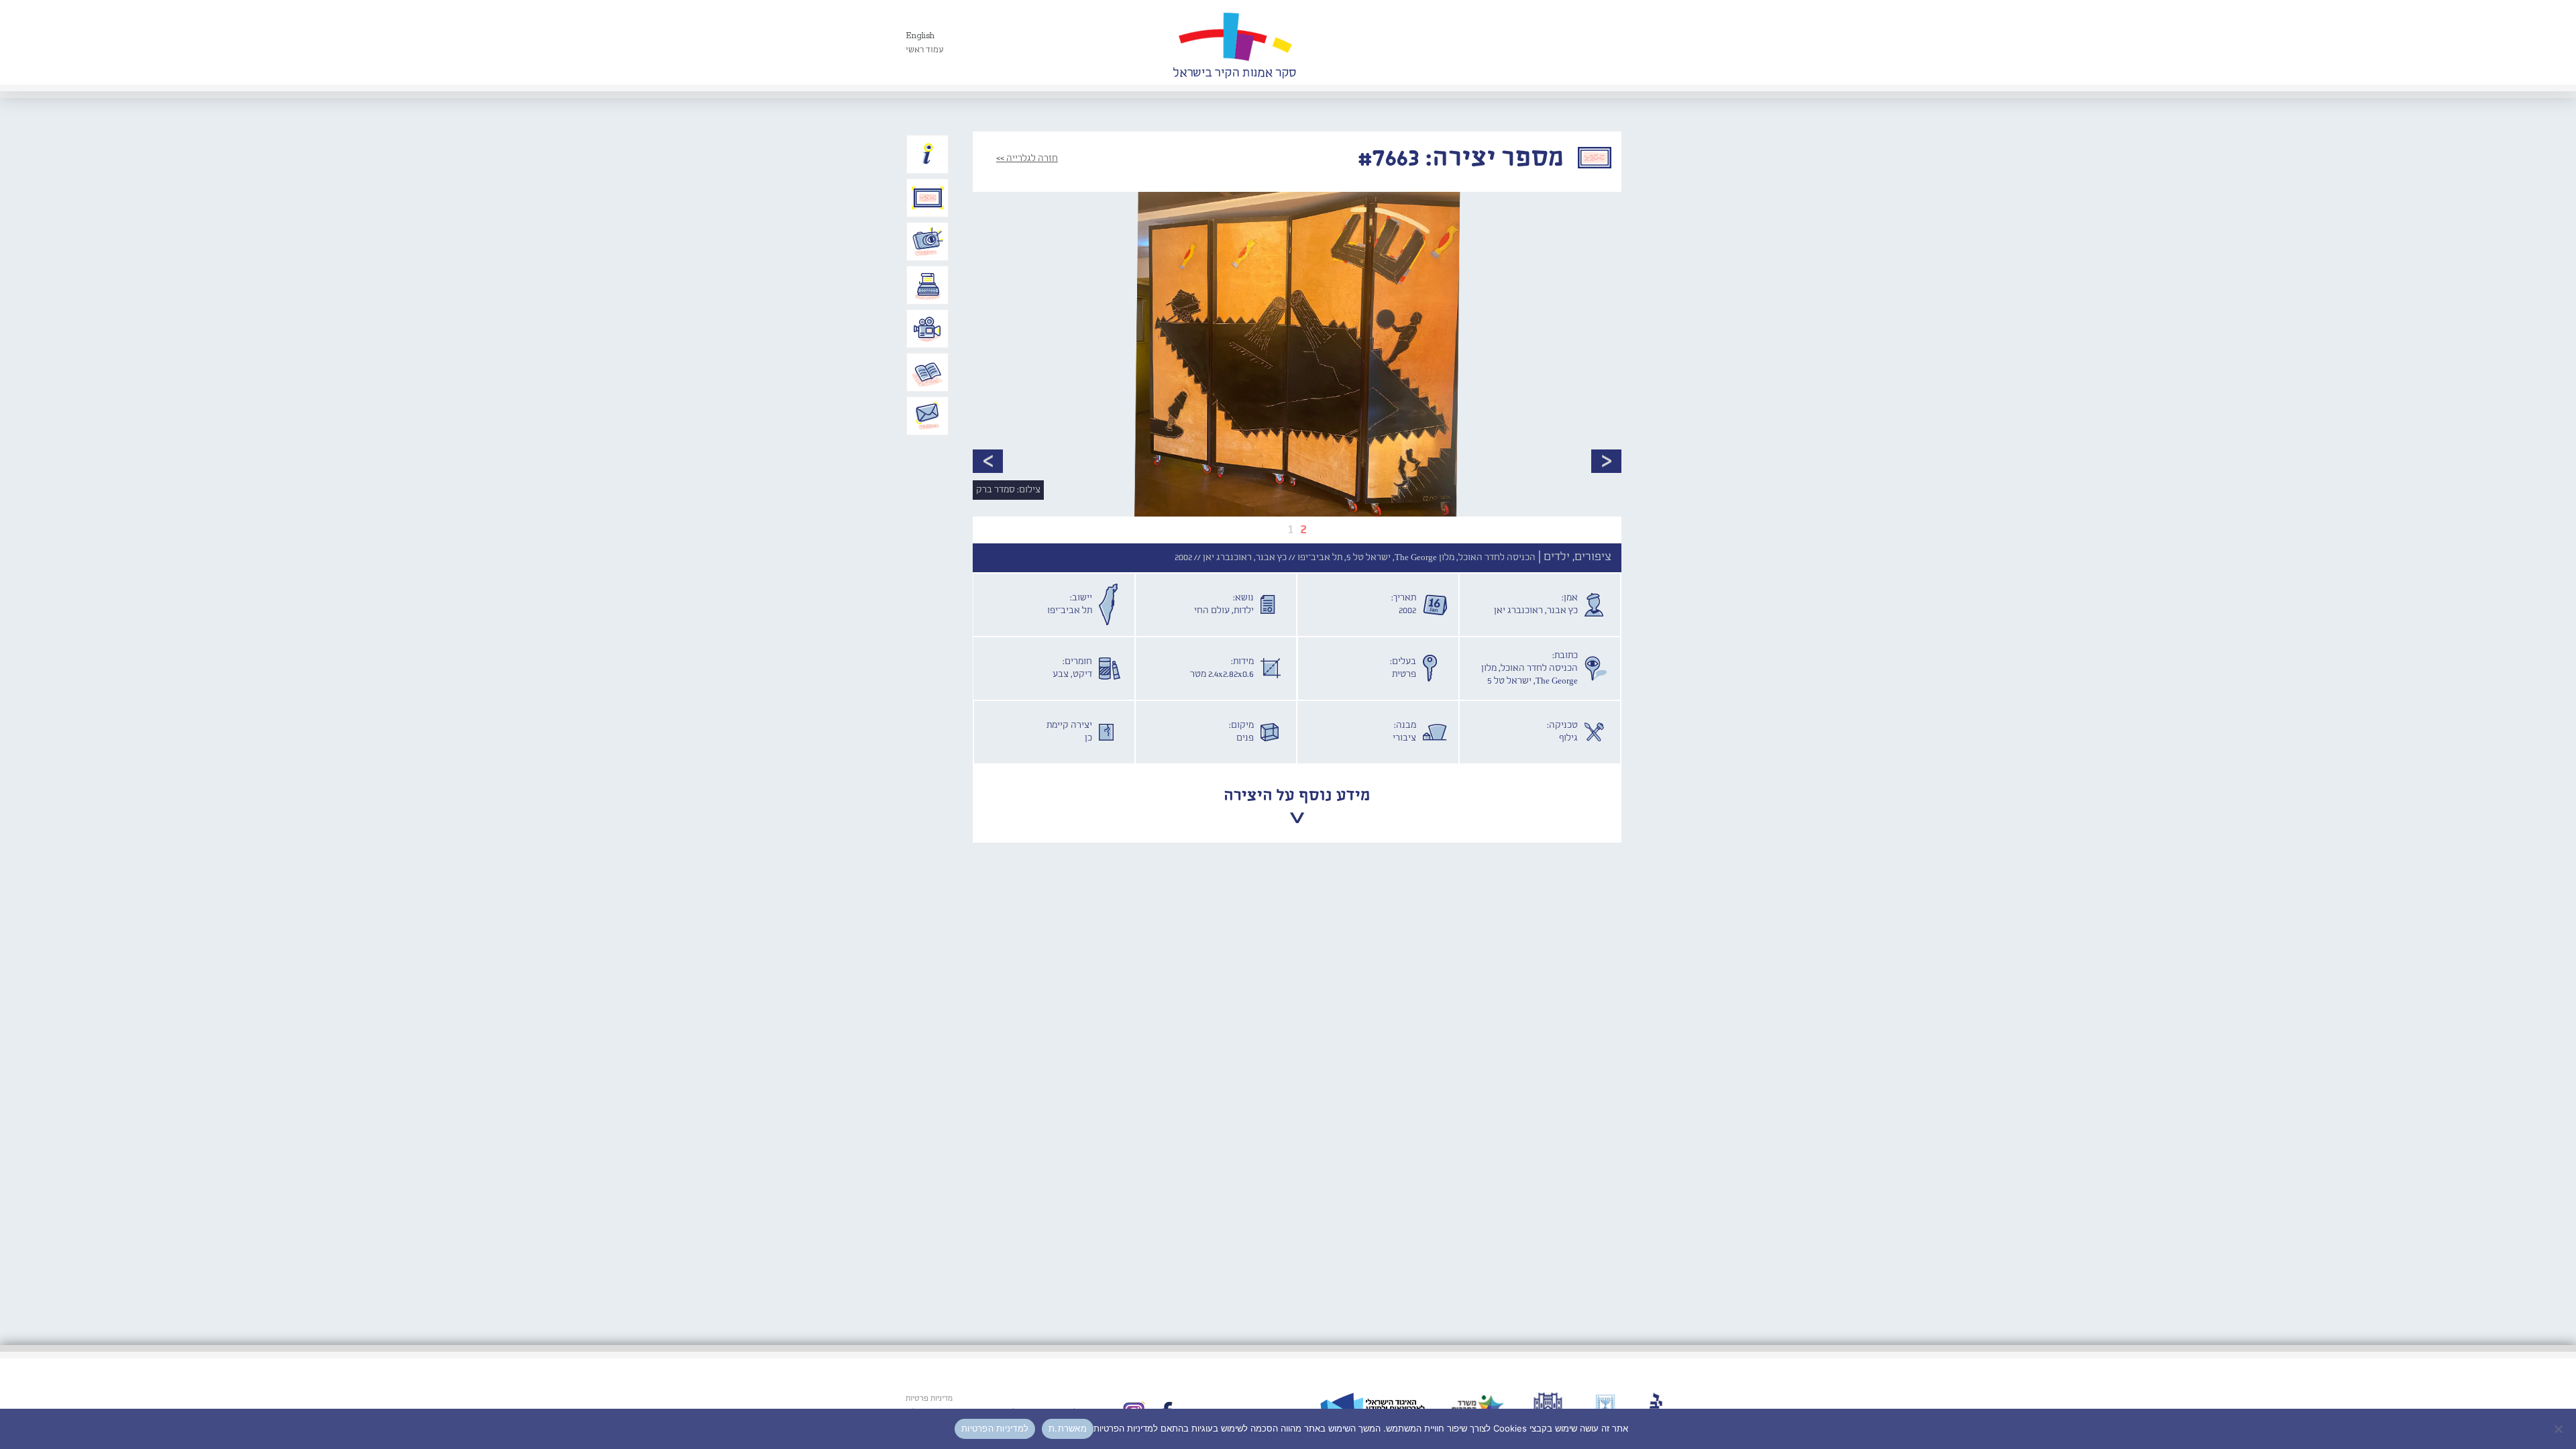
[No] (2559, 1429)
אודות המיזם (928, 154)
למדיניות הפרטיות (995, 1428)
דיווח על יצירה (928, 241)
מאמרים (928, 372)
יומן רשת (928, 285)
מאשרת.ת (1068, 1428)
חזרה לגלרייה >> (1027, 158)
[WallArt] (1234, 42)
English (920, 36)
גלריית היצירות (928, 198)
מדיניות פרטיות (929, 1399)
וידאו (928, 329)
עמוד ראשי (925, 50)
